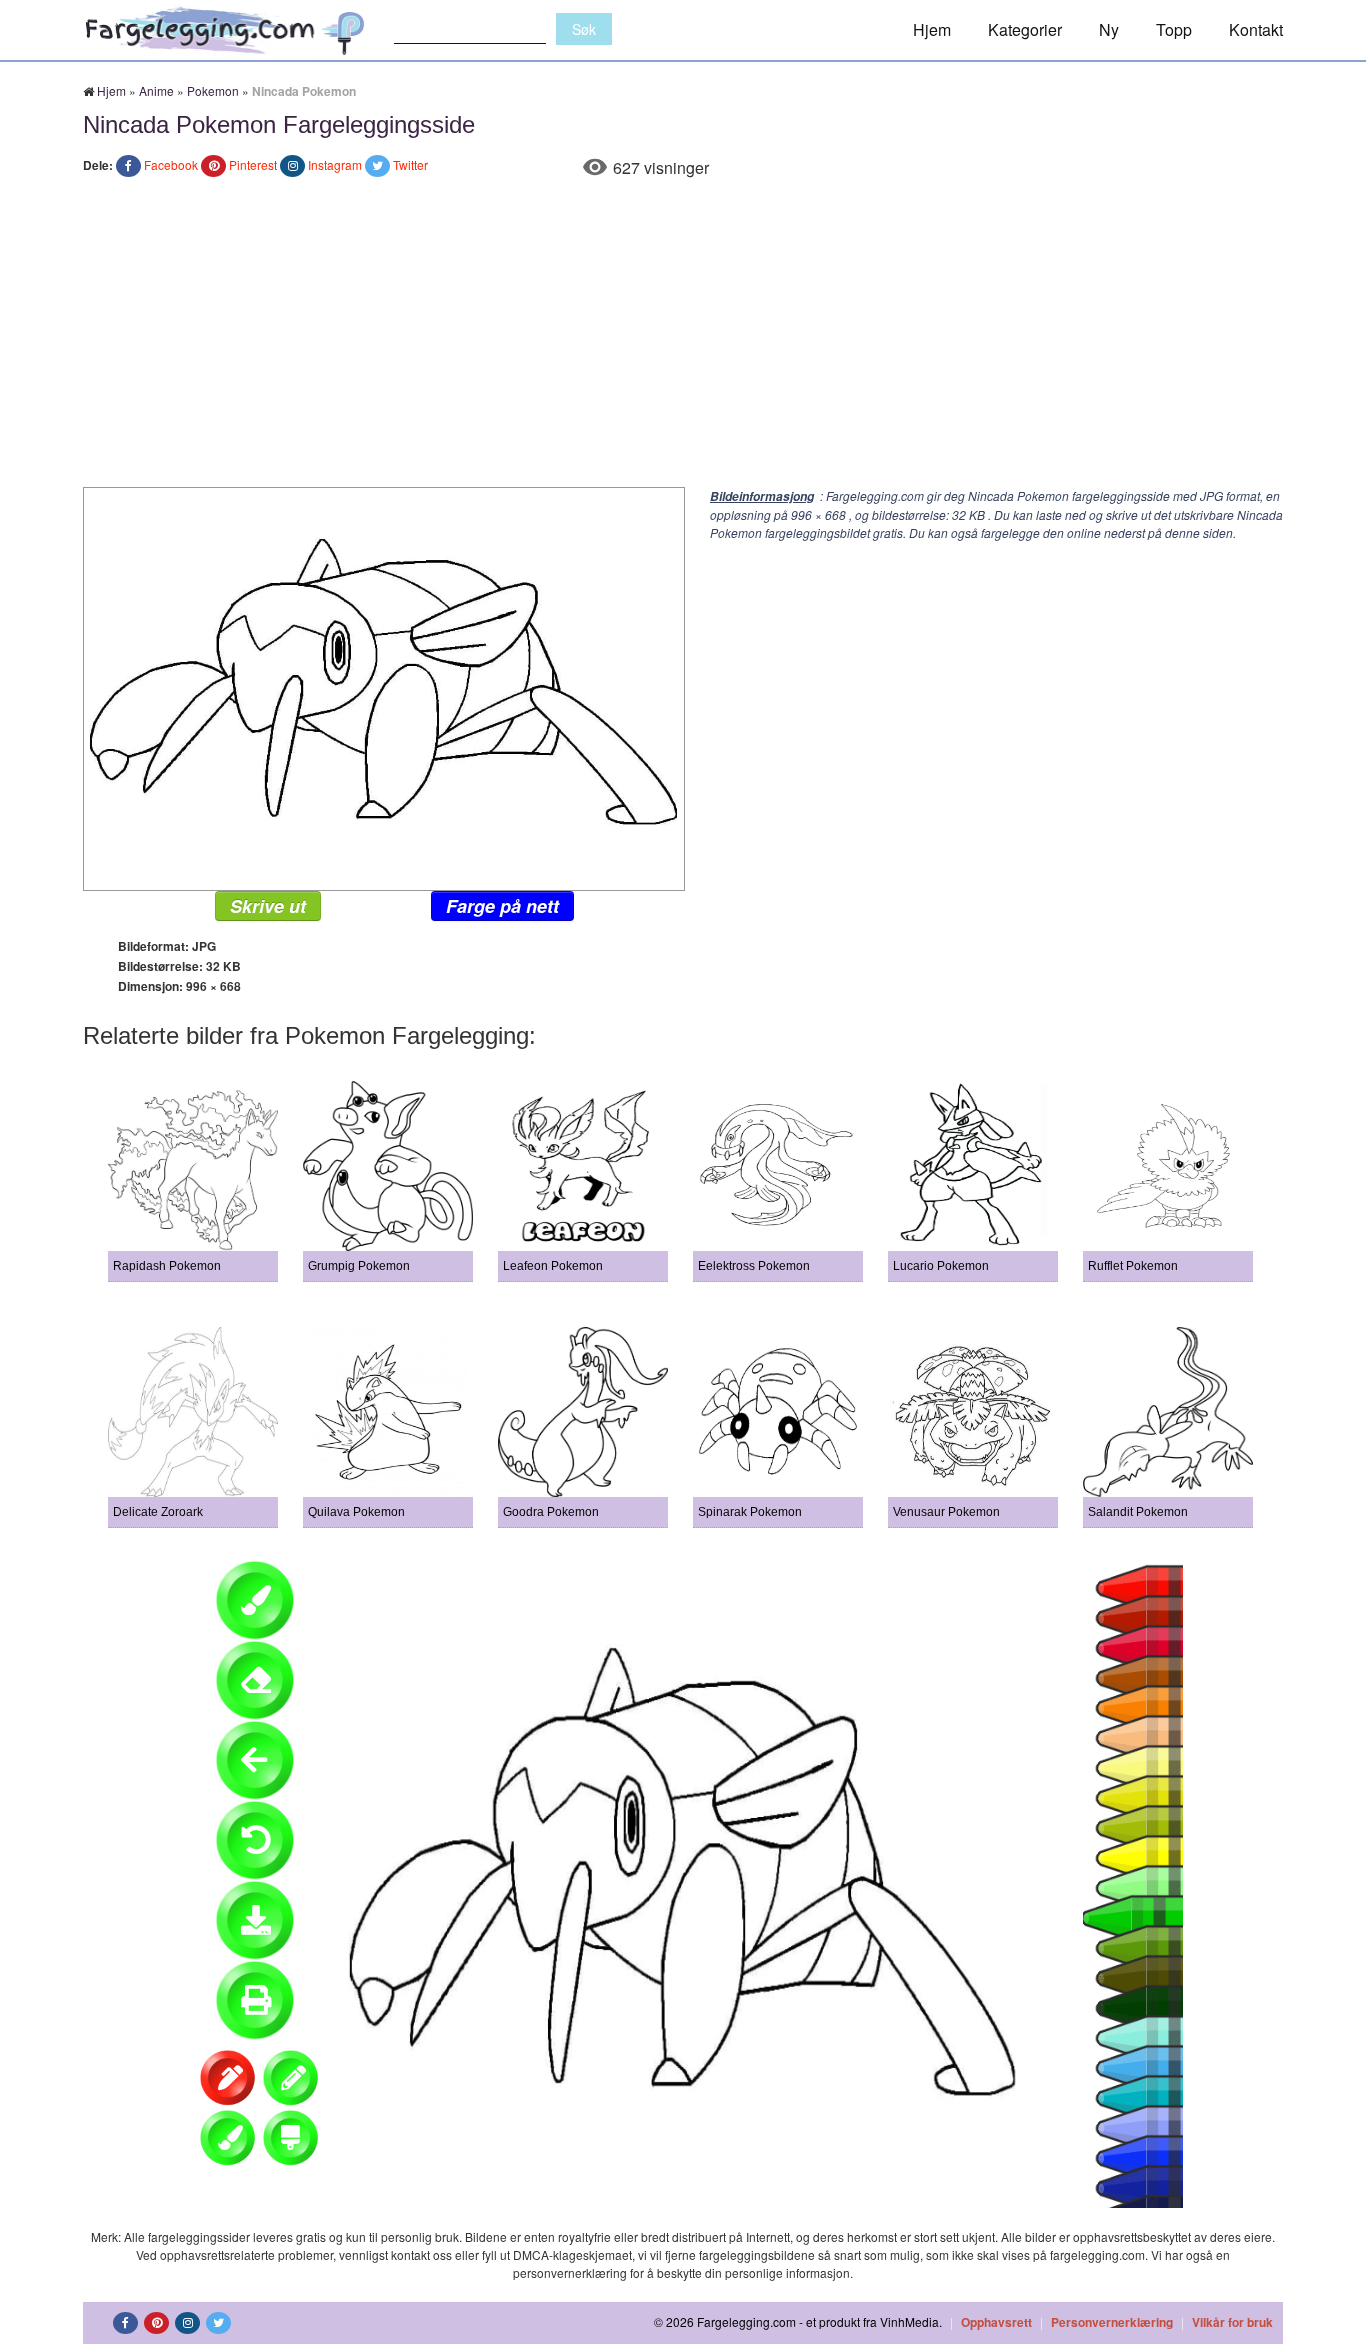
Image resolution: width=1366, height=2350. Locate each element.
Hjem (932, 29)
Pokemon (213, 90)
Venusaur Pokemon (946, 1512)
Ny (1109, 29)
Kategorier (1025, 29)
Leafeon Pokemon (553, 1266)
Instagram (335, 164)
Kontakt (1256, 29)
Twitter (410, 164)
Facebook (171, 164)
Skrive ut (268, 906)
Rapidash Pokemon (167, 1266)
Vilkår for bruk (1232, 2322)
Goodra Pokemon (551, 1512)
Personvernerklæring (1112, 2322)
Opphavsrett (996, 2322)
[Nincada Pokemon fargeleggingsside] (384, 686)
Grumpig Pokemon (359, 1266)
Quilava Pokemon (356, 1512)
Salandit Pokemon (1138, 1512)
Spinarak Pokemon (750, 1512)
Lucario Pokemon (941, 1266)
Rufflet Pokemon (1133, 1266)
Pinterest (253, 164)
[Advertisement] (683, 337)
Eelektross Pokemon (754, 1266)
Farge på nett (502, 906)
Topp (1174, 29)
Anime (156, 90)
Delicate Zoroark (158, 1512)
